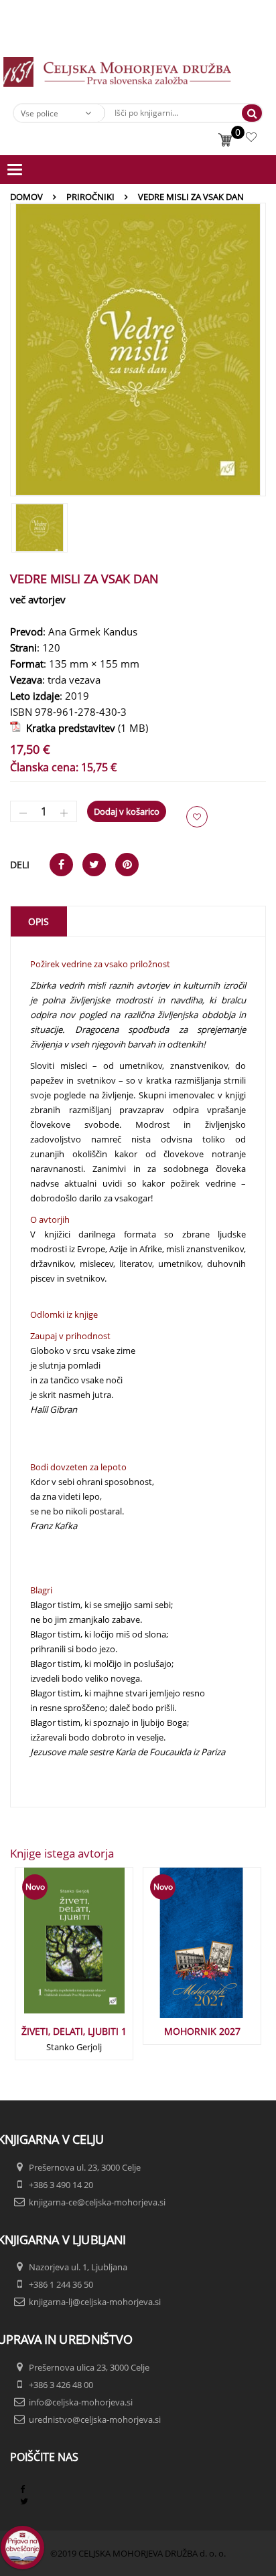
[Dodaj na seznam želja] (197, 817)
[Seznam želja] (253, 139)
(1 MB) (84, 728)
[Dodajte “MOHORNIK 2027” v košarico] (180, 1951)
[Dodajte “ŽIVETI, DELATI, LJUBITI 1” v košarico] (52, 1951)
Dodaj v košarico (127, 811)
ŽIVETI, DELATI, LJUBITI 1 (74, 2031)
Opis (39, 921)
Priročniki (90, 197)
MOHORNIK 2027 (202, 2031)
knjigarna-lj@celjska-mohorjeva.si (95, 2302)
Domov (26, 197)
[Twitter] (24, 2501)
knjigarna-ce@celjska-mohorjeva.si (97, 2202)
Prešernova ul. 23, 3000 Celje (85, 2167)
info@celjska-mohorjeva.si (81, 2402)
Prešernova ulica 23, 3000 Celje (89, 2367)
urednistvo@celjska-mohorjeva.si (95, 2419)
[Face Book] (22, 2489)
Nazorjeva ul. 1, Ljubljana (78, 2267)
